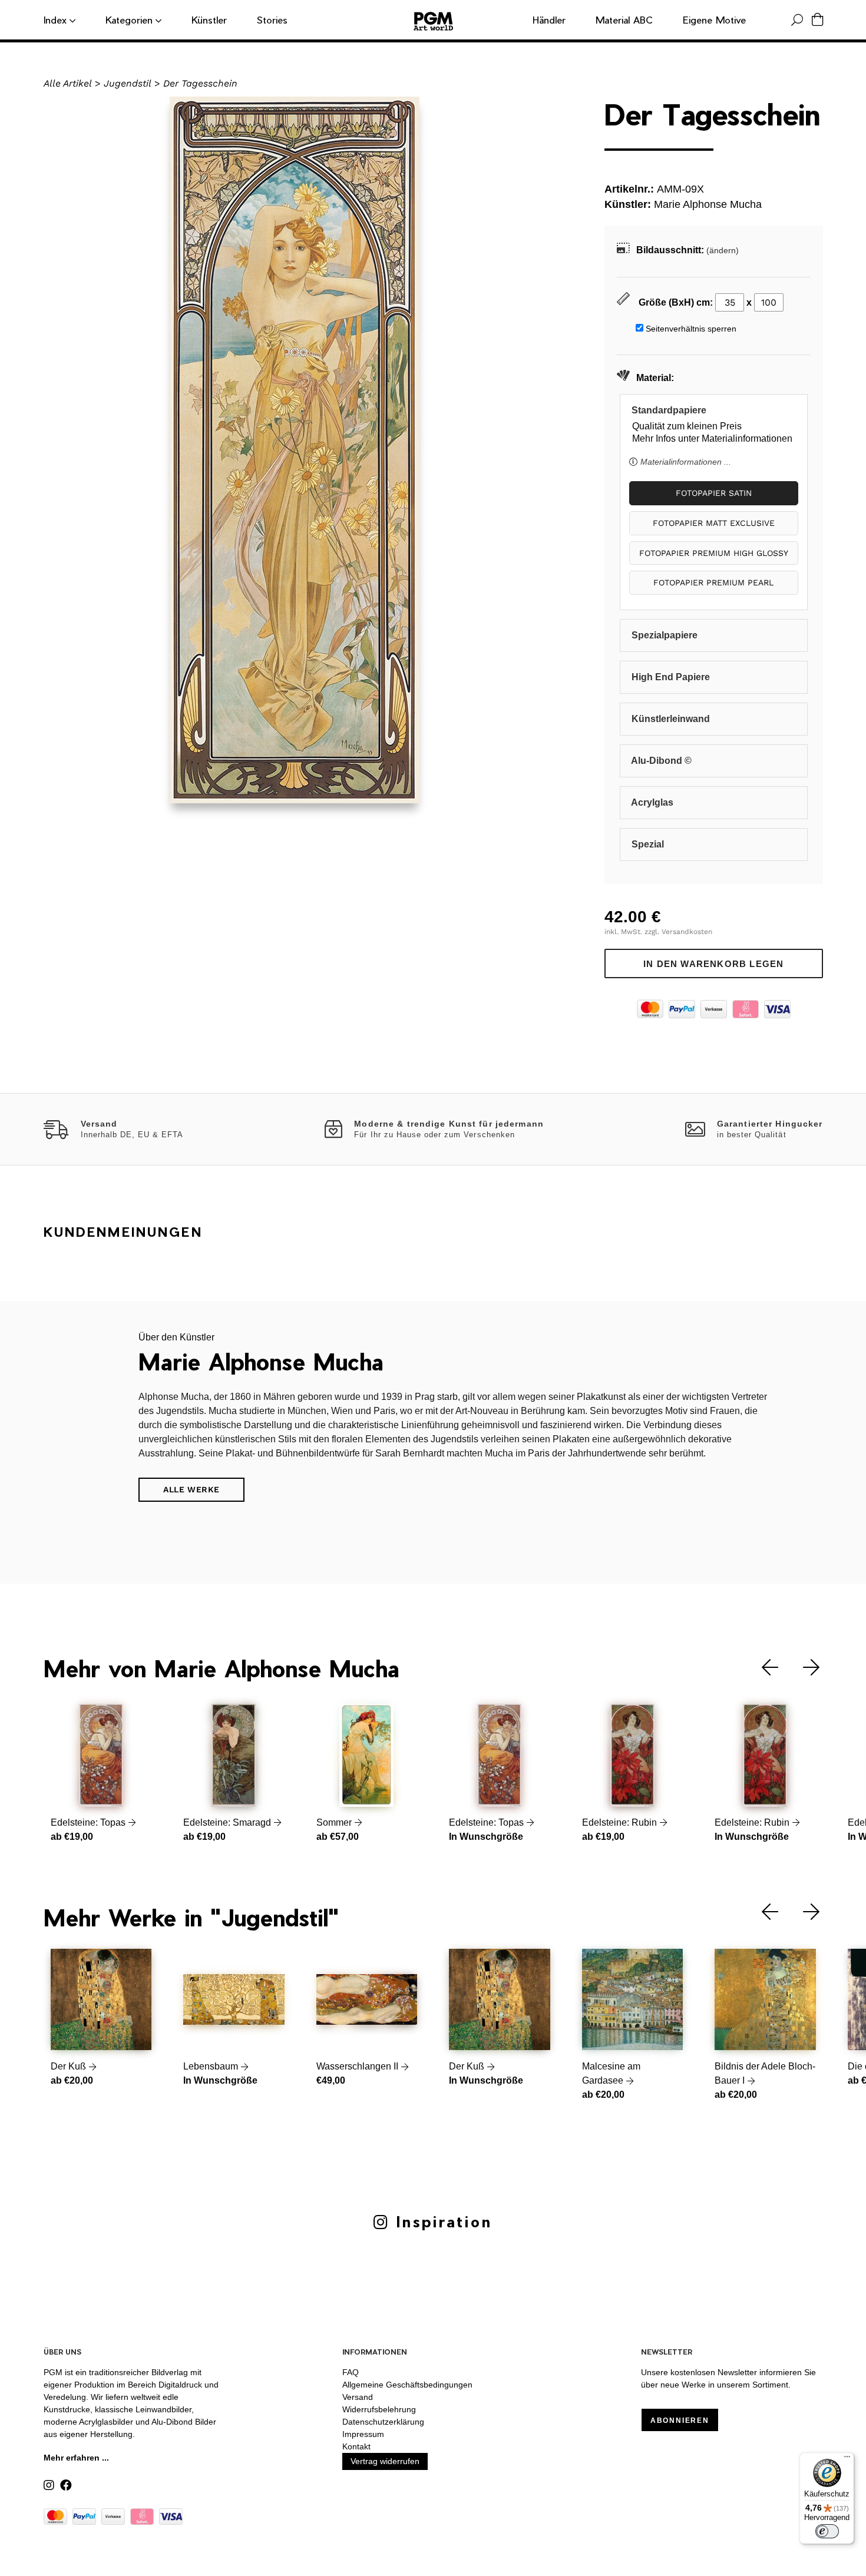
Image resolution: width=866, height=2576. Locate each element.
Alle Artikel (68, 83)
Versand (358, 2397)
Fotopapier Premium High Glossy (714, 553)
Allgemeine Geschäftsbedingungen (407, 2385)
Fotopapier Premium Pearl (713, 582)
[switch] (827, 2531)
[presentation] (761, 1668)
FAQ (351, 2372)
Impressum (363, 2434)
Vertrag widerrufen (385, 2461)
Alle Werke (191, 1489)
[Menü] (847, 2459)
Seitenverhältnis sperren (691, 329)
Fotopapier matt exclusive (714, 523)
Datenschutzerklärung (383, 2422)
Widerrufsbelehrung (379, 2409)
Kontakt (356, 2446)
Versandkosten (687, 932)
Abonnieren (680, 2421)
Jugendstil (128, 83)
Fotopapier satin (714, 493)
